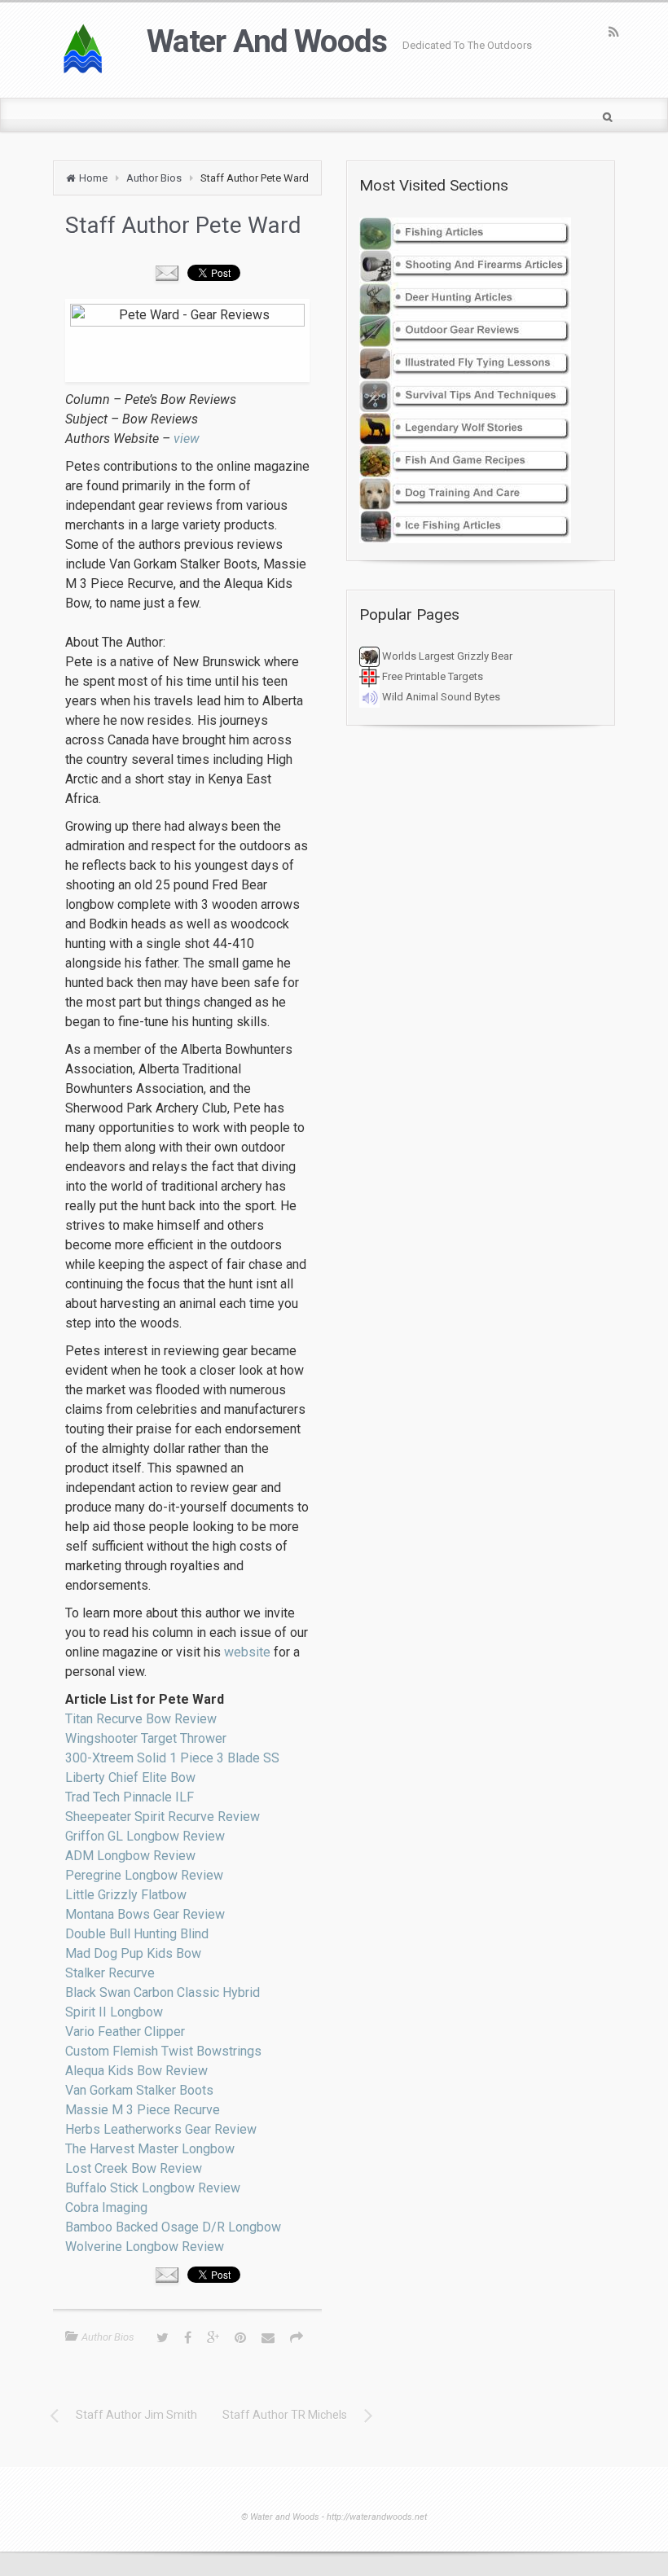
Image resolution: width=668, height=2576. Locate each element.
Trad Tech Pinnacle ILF (130, 1797)
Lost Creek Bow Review (134, 2168)
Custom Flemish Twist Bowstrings (163, 2051)
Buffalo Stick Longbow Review (153, 2188)
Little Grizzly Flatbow (126, 1895)
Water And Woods (266, 42)
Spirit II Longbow (114, 2012)
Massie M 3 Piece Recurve (143, 2110)
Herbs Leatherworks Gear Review (161, 2129)
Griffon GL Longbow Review (145, 1836)
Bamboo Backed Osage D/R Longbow (173, 2227)
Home (93, 178)
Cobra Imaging (106, 2207)
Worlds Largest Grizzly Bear (446, 656)
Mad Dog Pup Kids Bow (133, 1953)
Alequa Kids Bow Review (136, 2071)
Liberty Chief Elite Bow (130, 1777)
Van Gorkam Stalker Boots (139, 2090)
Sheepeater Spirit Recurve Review (163, 1817)
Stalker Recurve (110, 1973)
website (247, 1652)
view (187, 439)
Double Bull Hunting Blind (137, 1934)
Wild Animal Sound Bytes (440, 697)
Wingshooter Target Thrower (146, 1738)
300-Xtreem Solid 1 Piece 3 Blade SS (172, 1758)
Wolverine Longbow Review (145, 2247)
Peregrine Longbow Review (144, 1875)
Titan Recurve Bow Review (141, 1719)
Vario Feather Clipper (125, 2032)
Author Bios (154, 178)
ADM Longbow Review (130, 1856)
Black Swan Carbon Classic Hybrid (163, 1992)
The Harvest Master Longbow (150, 2149)
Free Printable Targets (431, 676)
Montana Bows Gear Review (145, 1914)
